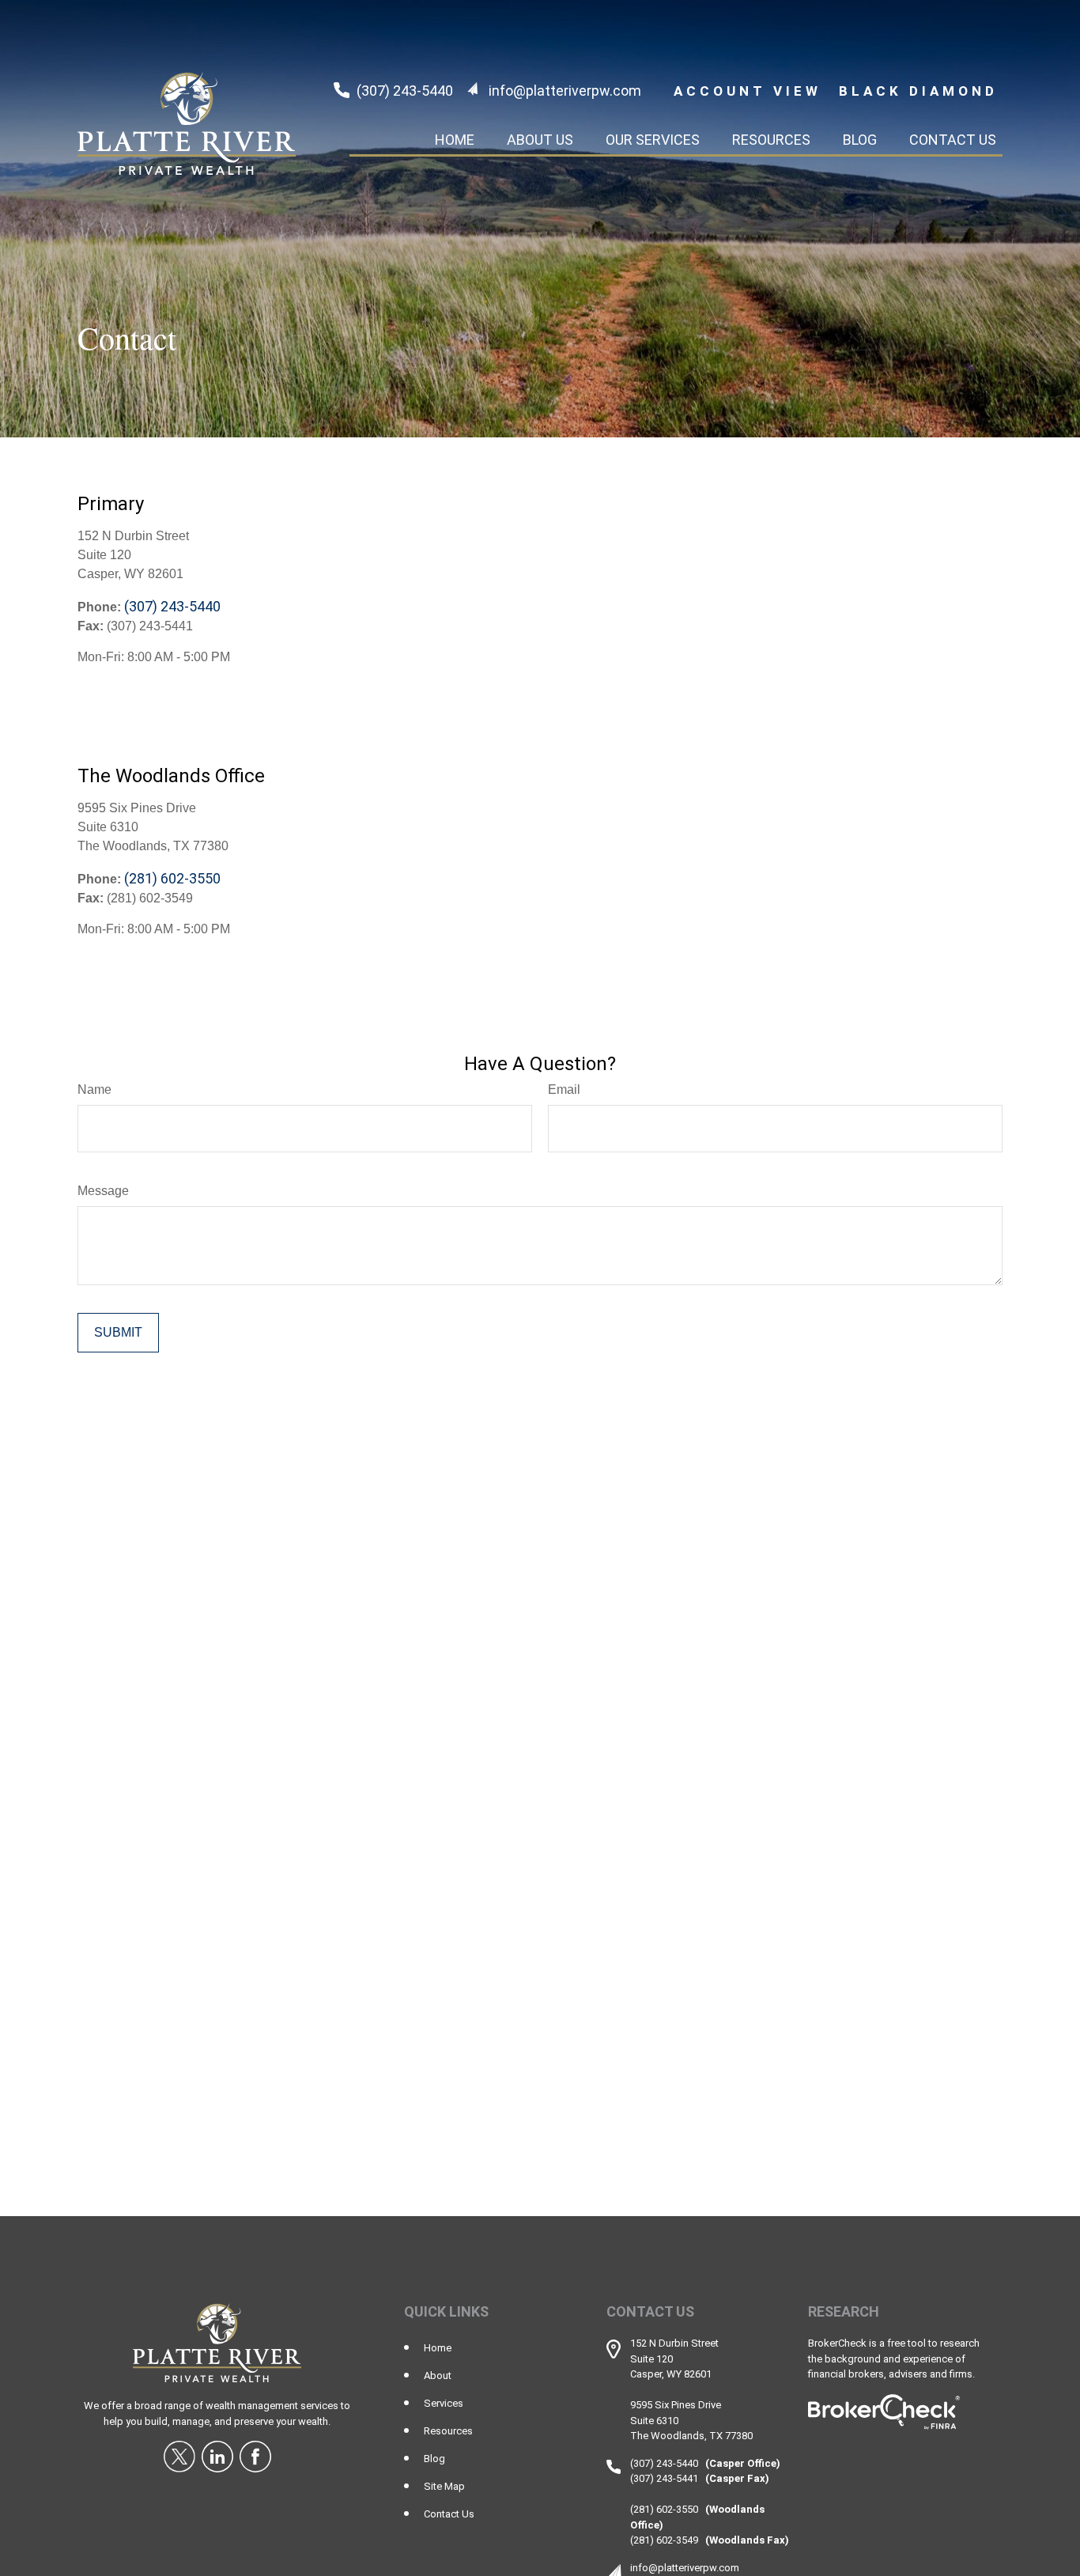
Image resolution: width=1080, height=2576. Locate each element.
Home (438, 2348)
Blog (434, 2459)
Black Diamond (918, 91)
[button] (455, 139)
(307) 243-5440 (405, 91)
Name (94, 1089)
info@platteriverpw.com (565, 91)
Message (103, 1191)
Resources (448, 2431)
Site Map (444, 2486)
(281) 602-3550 (172, 878)
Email (564, 1089)
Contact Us (449, 2514)
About (438, 2376)
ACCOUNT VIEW (748, 91)
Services (444, 2403)
